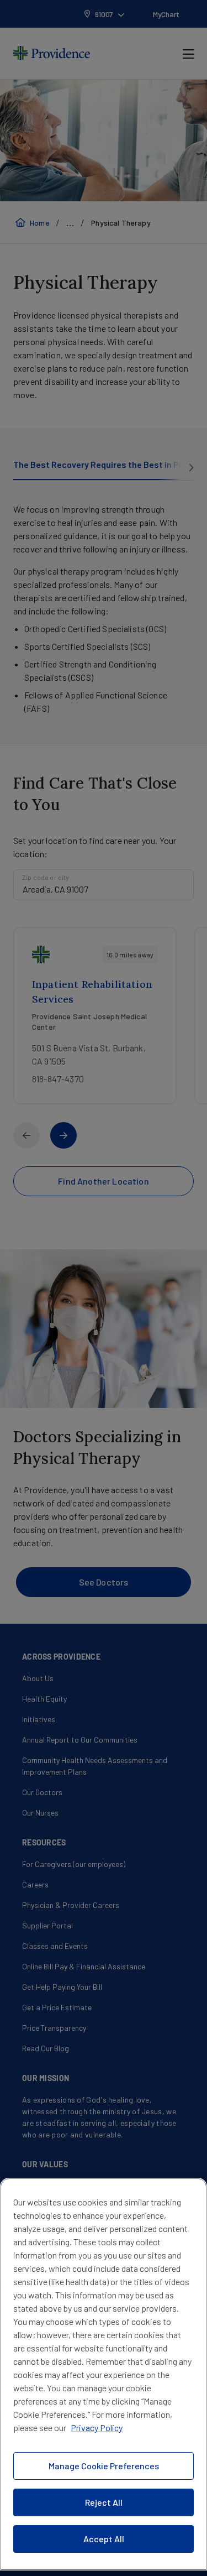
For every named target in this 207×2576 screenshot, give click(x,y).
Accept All (104, 2539)
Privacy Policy (97, 2428)
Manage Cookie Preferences (104, 2466)
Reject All (104, 2502)
